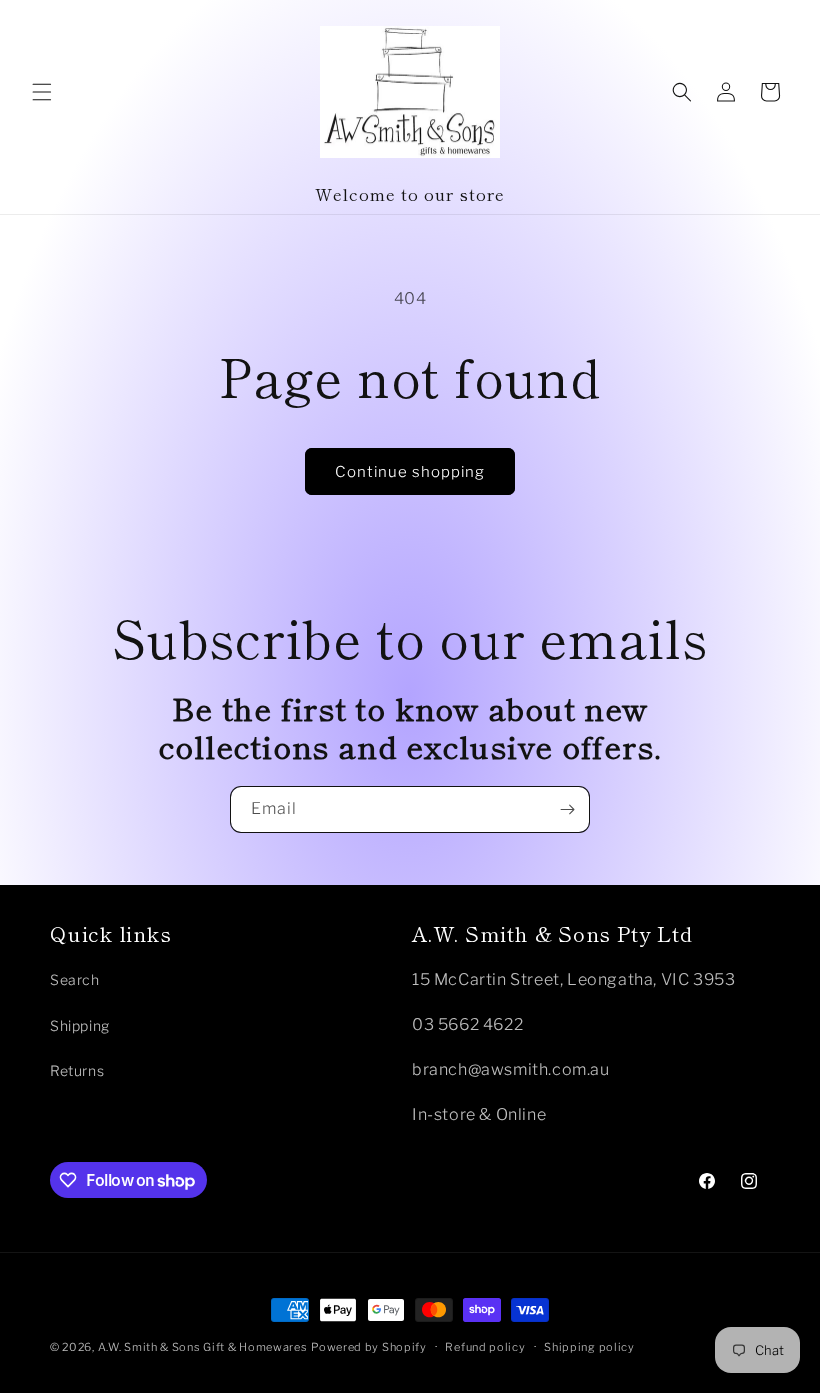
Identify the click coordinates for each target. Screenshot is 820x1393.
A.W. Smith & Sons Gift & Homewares (203, 1347)
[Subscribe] (567, 809)
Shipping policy (589, 1347)
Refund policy (485, 1347)
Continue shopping (410, 472)
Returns (77, 1070)
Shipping (80, 1025)
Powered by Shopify (369, 1347)
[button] (42, 92)
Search (75, 979)
